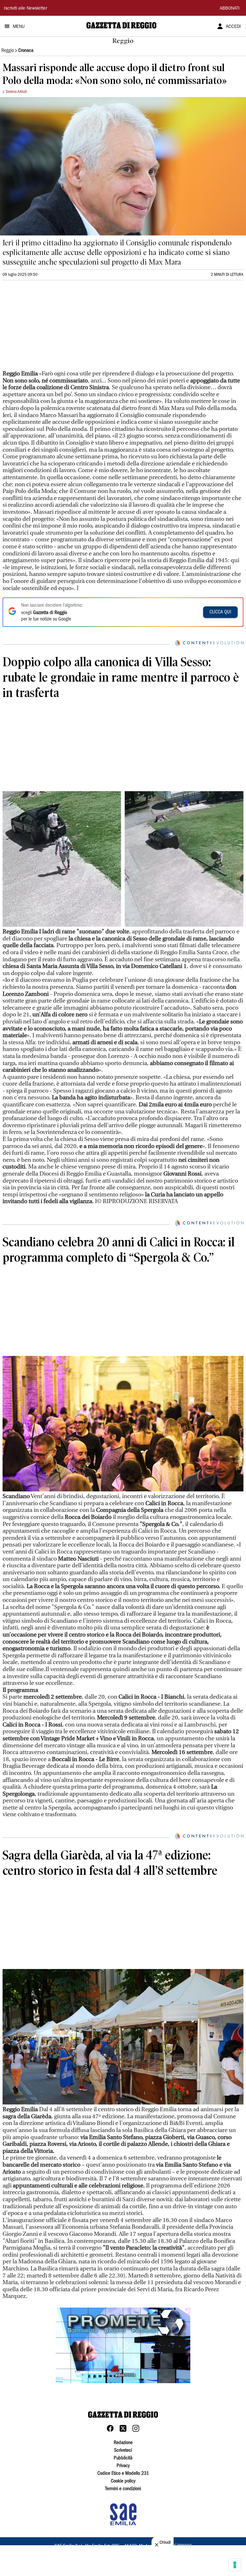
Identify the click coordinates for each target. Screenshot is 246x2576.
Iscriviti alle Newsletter (25, 9)
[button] (123, 2345)
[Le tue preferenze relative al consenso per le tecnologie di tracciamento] (235, 2565)
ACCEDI (233, 27)
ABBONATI (230, 9)
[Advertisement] (51, 328)
